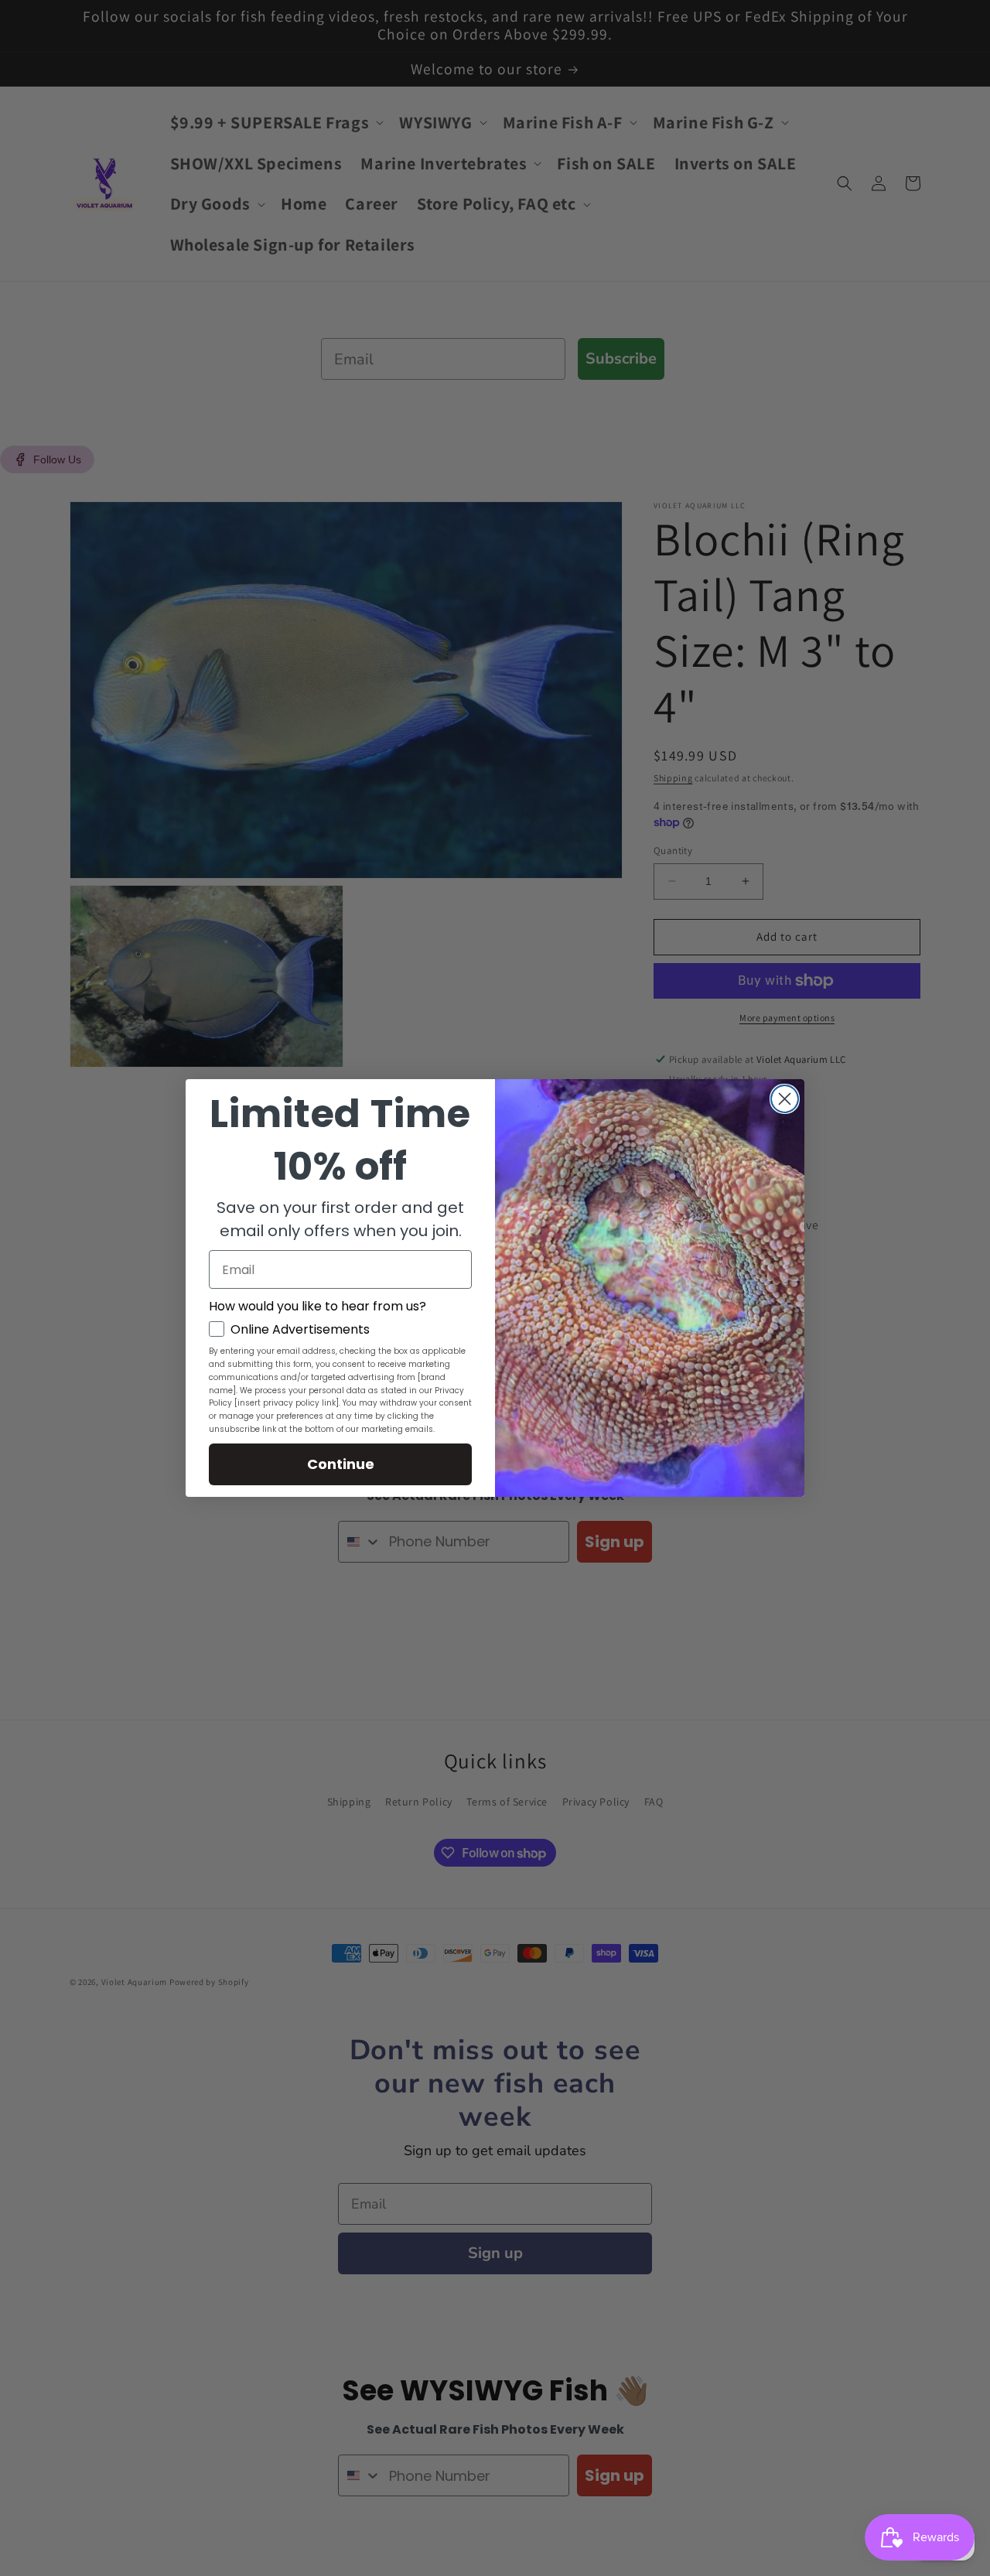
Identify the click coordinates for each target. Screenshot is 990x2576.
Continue (341, 1464)
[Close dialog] (785, 1099)
